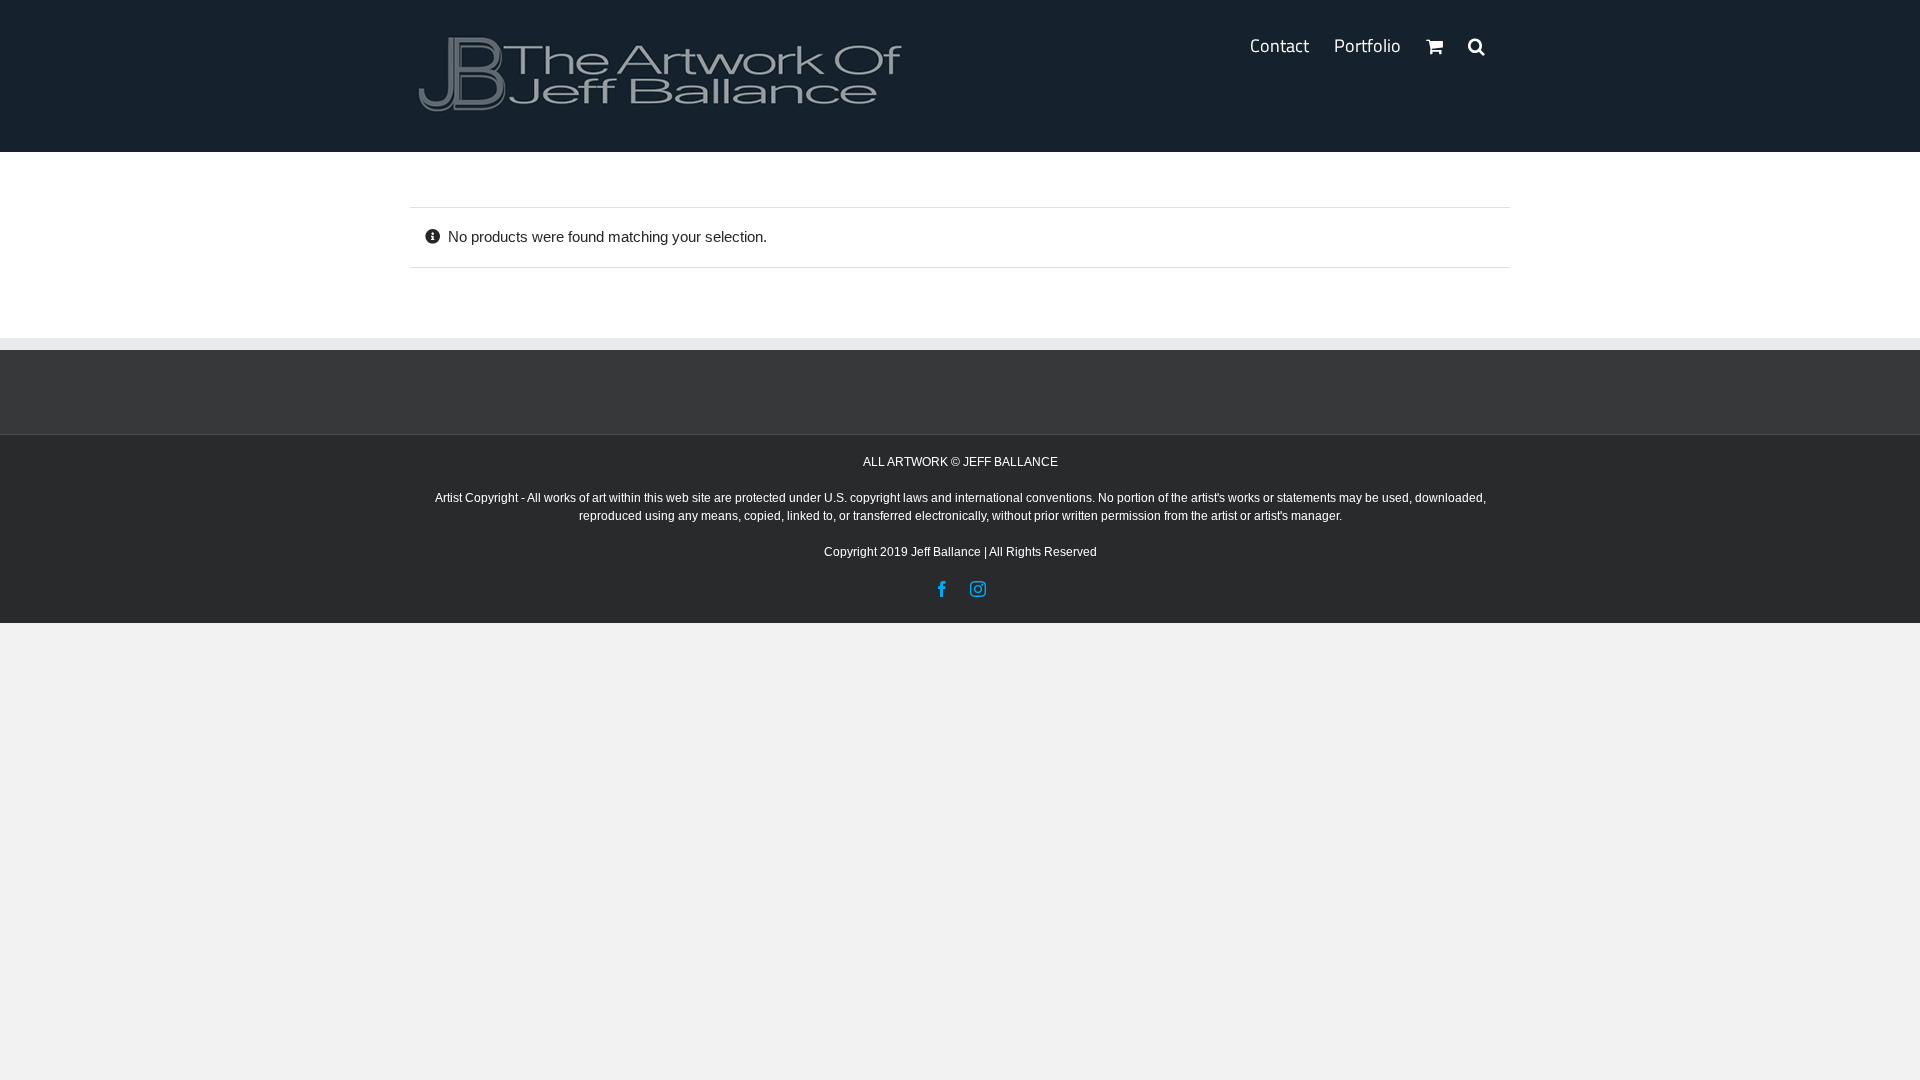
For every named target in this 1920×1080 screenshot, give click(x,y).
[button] (1476, 46)
